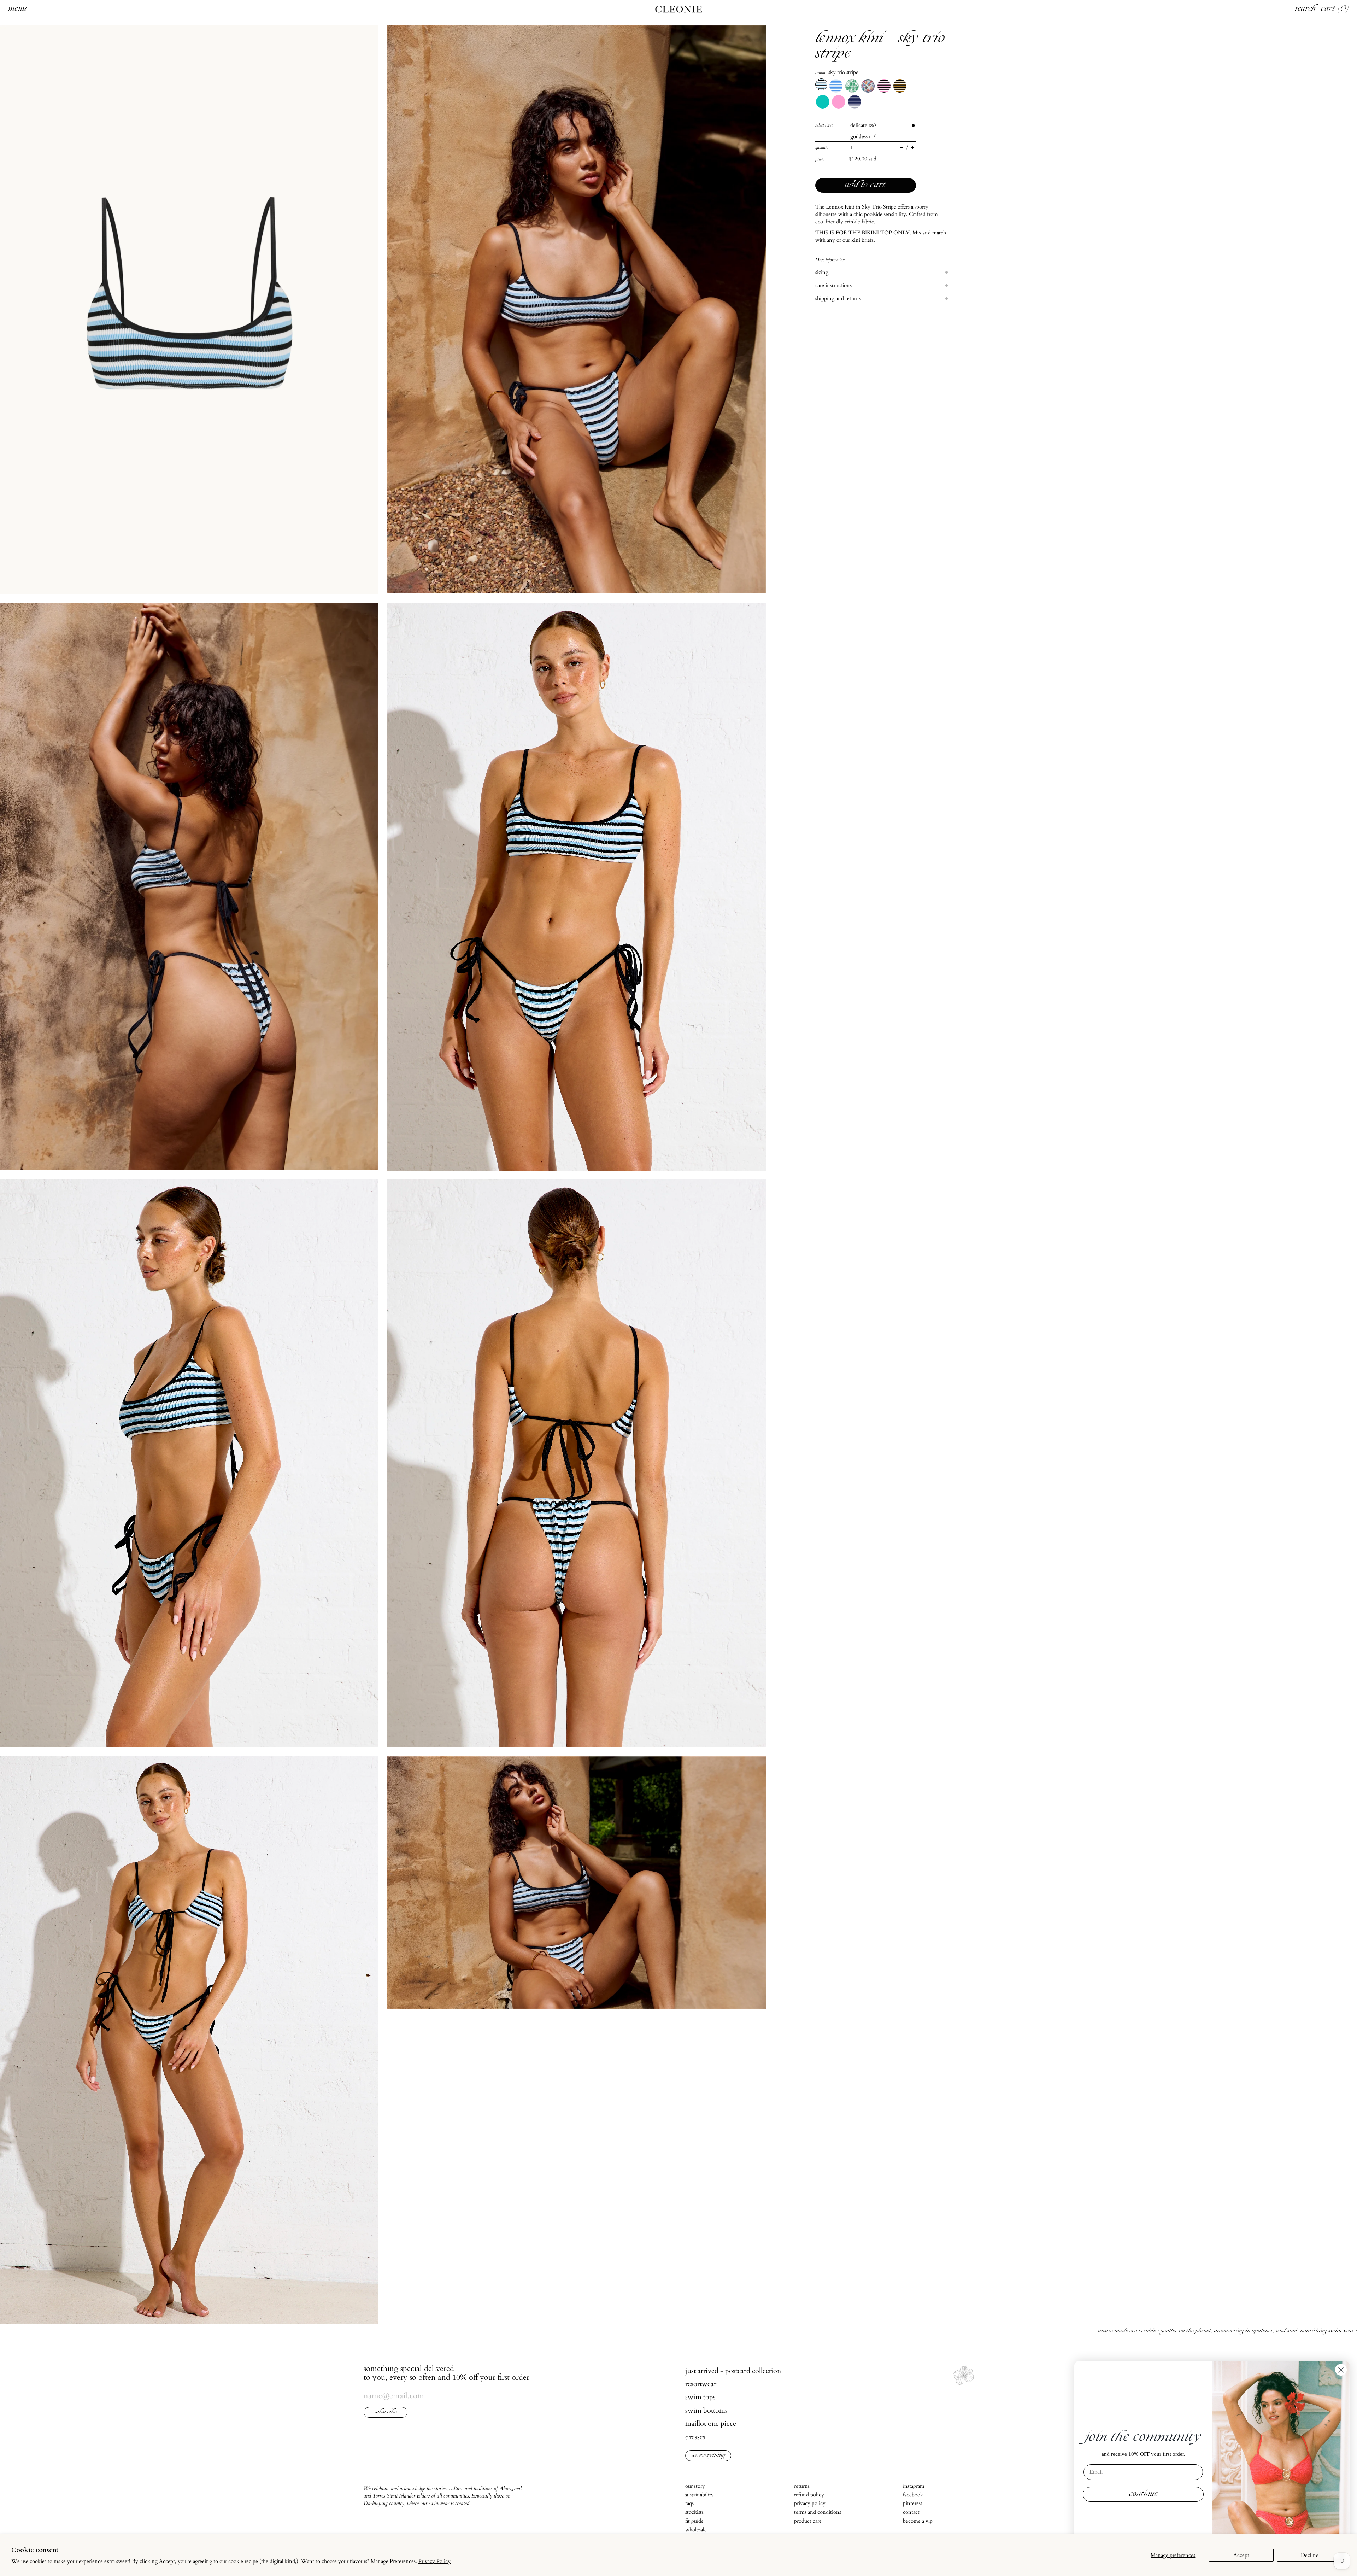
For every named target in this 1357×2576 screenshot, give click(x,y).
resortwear (701, 2384)
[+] (913, 148)
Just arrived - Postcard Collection (733, 2371)
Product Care (808, 2521)
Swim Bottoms (706, 2410)
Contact (911, 2512)
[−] (902, 148)
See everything (708, 2456)
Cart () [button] (1335, 9)
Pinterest (913, 2503)
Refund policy (809, 2495)
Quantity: (823, 147)
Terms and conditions (818, 2512)
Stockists (694, 2512)
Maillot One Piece (711, 2423)
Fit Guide (694, 2521)
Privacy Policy (434, 2561)
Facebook (913, 2495)
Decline (1310, 2555)
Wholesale (696, 2530)
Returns (802, 2486)
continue (1143, 2494)
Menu (17, 9)
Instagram (914, 2486)
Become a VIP (918, 2521)
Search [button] (1305, 9)
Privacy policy (810, 2503)
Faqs (689, 2503)
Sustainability (700, 2495)
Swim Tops (700, 2397)
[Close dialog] (1341, 2370)
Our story (695, 2486)
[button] (189, 309)
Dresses (695, 2437)
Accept (1241, 2555)
